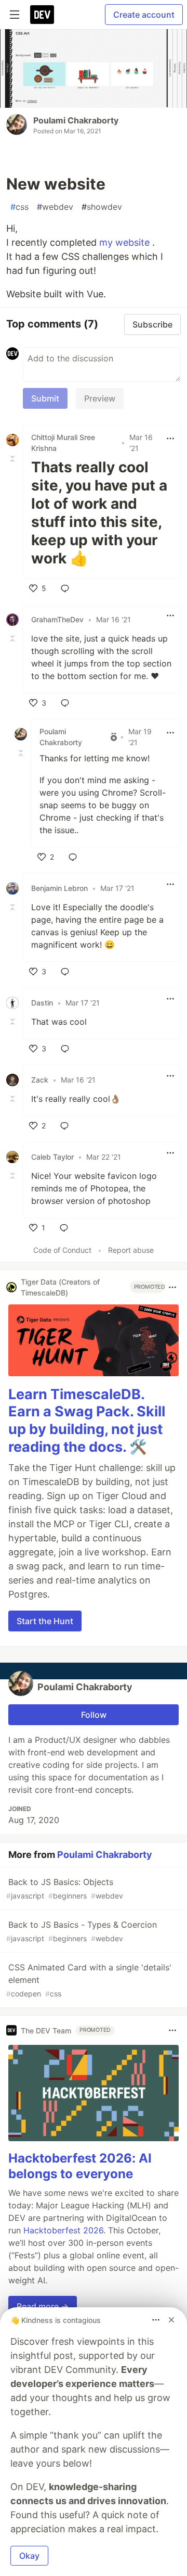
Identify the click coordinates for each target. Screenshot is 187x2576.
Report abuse (131, 1250)
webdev (55, 207)
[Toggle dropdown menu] (170, 438)
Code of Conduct (62, 1250)
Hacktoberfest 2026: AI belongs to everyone (80, 2166)
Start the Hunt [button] (45, 1621)
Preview (100, 398)
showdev (102, 207)
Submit (45, 398)
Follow (94, 1715)
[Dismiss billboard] (171, 2320)
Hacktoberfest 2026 (63, 2230)
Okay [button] (29, 2556)
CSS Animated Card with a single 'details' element (89, 1980)
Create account (144, 15)
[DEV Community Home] (42, 15)
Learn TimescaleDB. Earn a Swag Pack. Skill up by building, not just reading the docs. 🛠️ (87, 1421)
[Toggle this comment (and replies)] (14, 459)
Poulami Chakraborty (76, 120)
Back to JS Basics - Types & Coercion (82, 1931)
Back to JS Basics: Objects (65, 1888)
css (19, 207)
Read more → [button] (43, 2306)
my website (126, 242)
